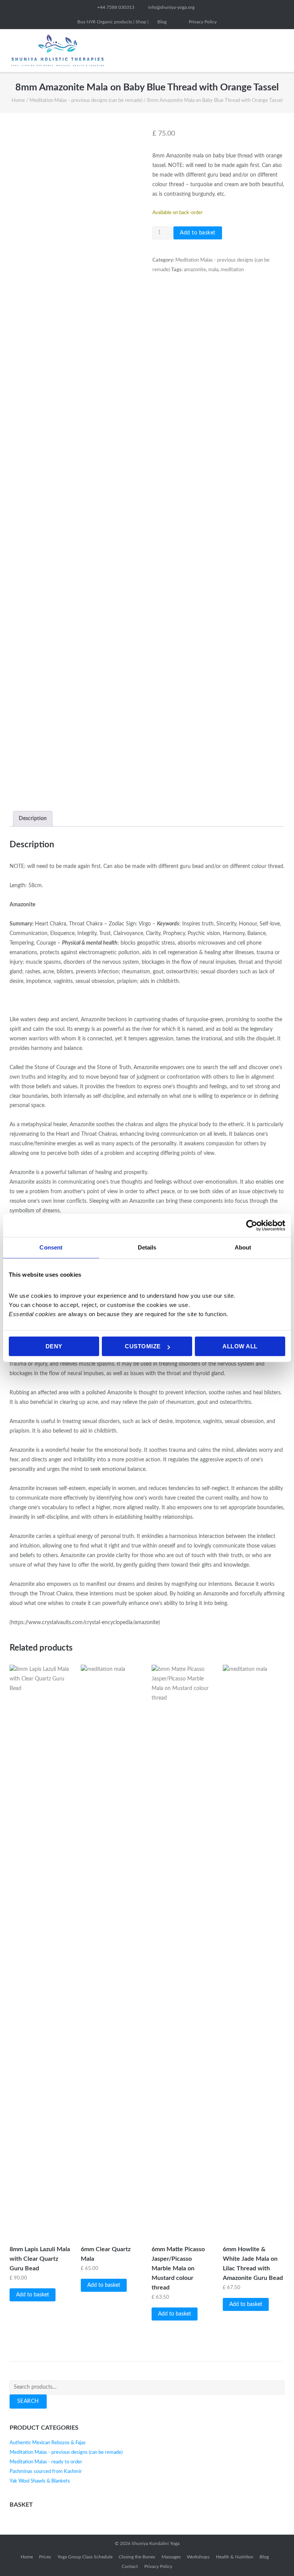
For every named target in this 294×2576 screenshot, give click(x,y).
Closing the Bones (137, 2557)
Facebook (178, 22)
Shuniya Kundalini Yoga (156, 2543)
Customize (143, 1346)
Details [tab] (147, 1247)
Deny (54, 1346)
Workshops (198, 2557)
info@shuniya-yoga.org (171, 7)
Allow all (240, 1346)
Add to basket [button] (33, 2295)
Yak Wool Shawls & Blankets (40, 2481)
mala (213, 270)
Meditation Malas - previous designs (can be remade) (86, 101)
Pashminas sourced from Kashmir (46, 2472)
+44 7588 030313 (116, 7)
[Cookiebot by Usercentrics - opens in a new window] (252, 1225)
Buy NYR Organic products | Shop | (113, 22)
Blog (162, 22)
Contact (130, 2566)
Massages (171, 2557)
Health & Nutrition (235, 2557)
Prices (45, 2557)
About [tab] (243, 1247)
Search (28, 2401)
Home (18, 101)
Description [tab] (33, 819)
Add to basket (198, 233)
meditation (232, 270)
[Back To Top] (274, 2557)
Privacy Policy (203, 22)
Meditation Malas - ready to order (46, 2462)
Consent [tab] (51, 1247)
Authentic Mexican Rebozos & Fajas (48, 2443)
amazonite (195, 270)
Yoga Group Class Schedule (85, 2557)
